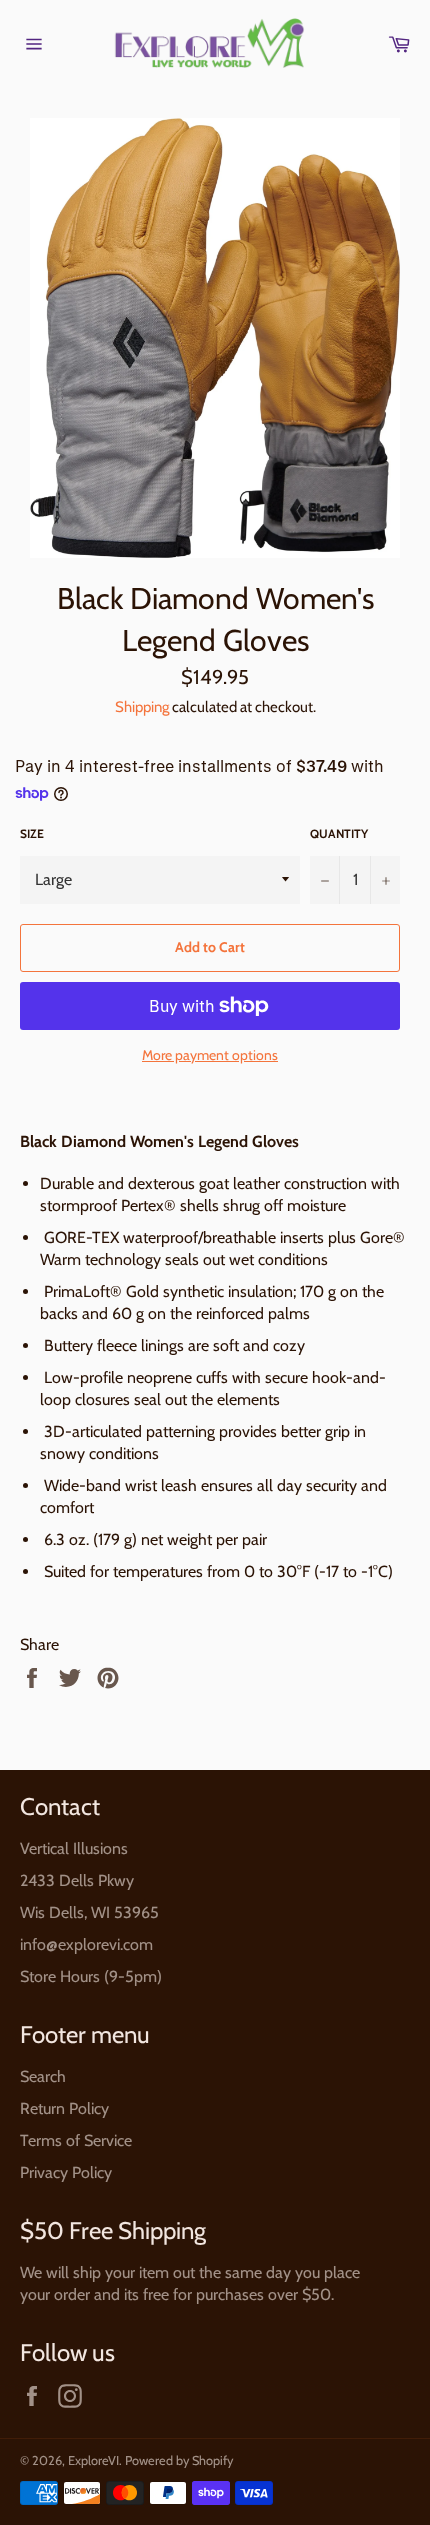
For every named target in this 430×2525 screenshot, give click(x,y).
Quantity (339, 833)
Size (32, 833)
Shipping (142, 707)
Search (43, 2076)
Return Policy (64, 2108)
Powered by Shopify (179, 2460)
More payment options (210, 1055)
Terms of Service (76, 2140)
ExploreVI (93, 2460)
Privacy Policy (66, 2172)
